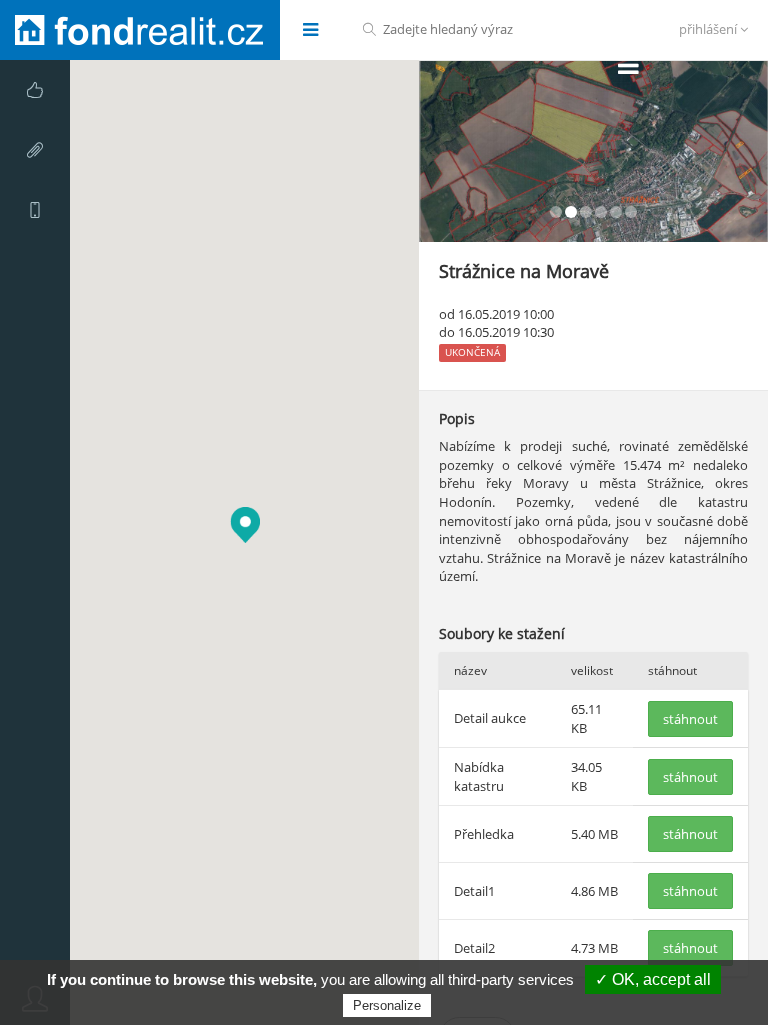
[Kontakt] (35, 210)
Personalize (387, 1005)
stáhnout (690, 719)
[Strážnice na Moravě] (593, 151)
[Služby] (35, 90)
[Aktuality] (35, 150)
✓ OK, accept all (653, 979)
